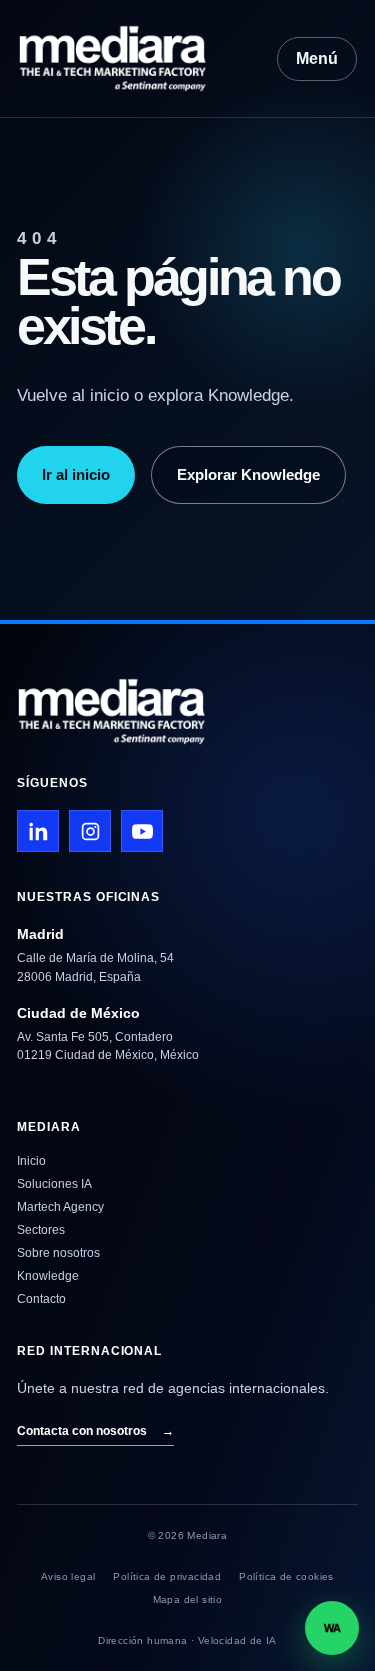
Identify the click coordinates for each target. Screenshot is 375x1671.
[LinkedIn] (38, 831)
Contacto (41, 1299)
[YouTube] (142, 831)
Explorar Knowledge (248, 474)
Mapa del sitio (188, 1599)
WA (332, 1628)
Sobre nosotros (58, 1253)
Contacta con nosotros (95, 1431)
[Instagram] (90, 831)
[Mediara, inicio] (131, 58)
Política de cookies (286, 1576)
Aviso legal (68, 1576)
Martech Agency (60, 1207)
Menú (317, 58)
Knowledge (48, 1276)
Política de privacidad (167, 1576)
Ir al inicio (76, 474)
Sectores (41, 1230)
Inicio (31, 1161)
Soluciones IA (54, 1184)
